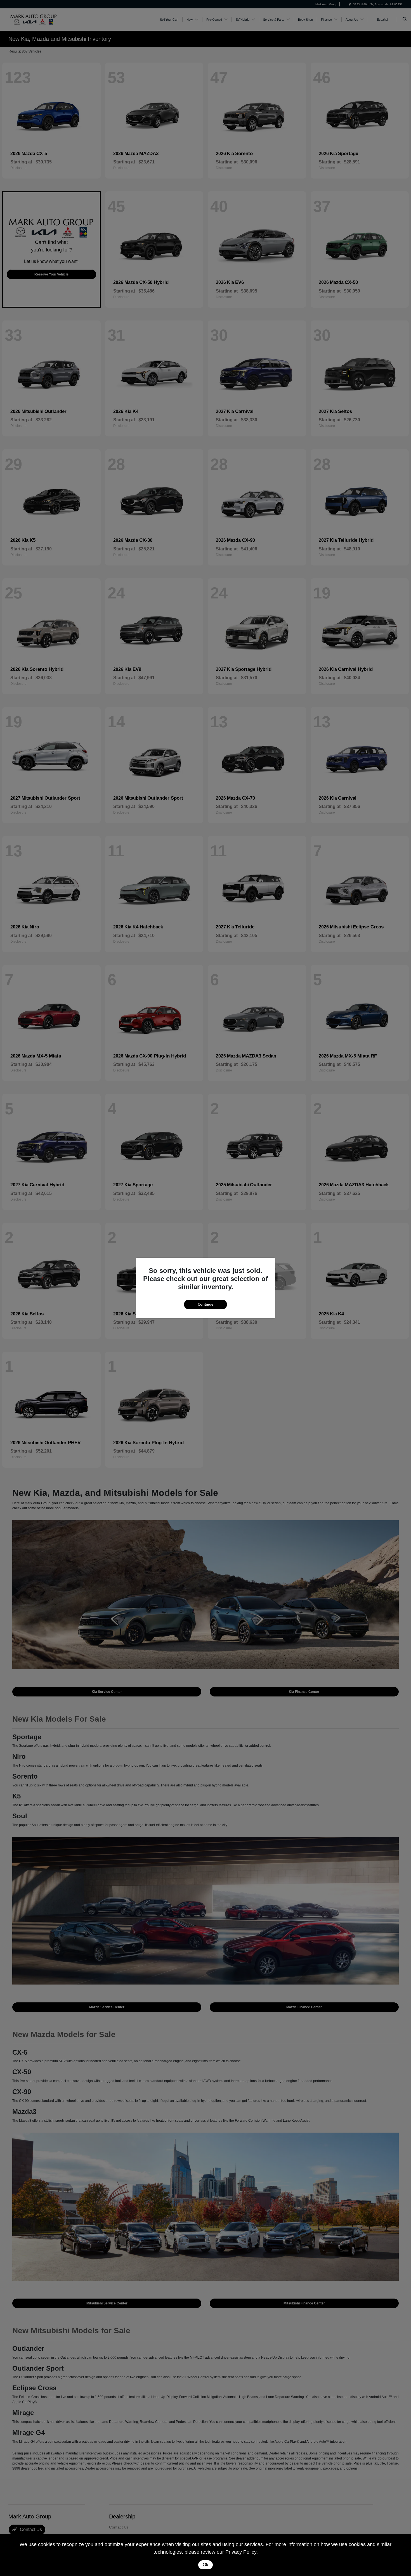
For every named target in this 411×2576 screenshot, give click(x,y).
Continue (206, 1304)
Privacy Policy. (242, 2552)
